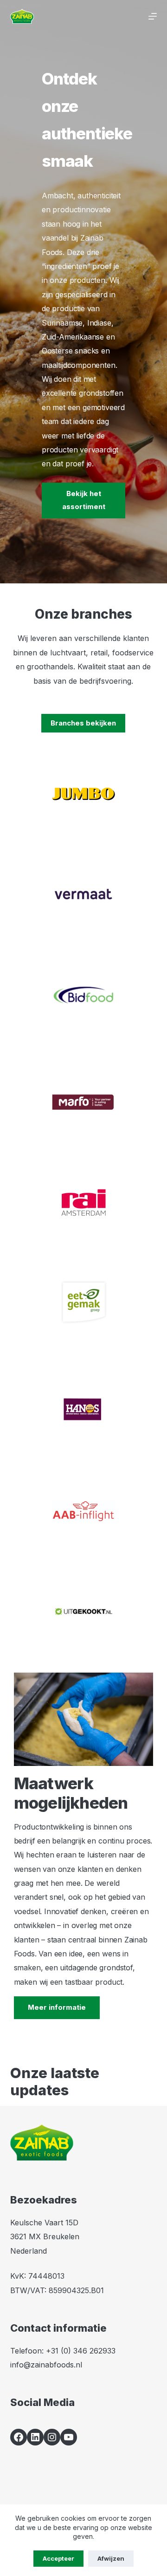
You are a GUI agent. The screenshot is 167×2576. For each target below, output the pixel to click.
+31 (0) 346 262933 (81, 2351)
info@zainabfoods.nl (46, 2365)
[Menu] (153, 16)
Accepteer (58, 2558)
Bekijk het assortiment (84, 500)
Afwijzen (111, 2558)
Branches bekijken (83, 723)
